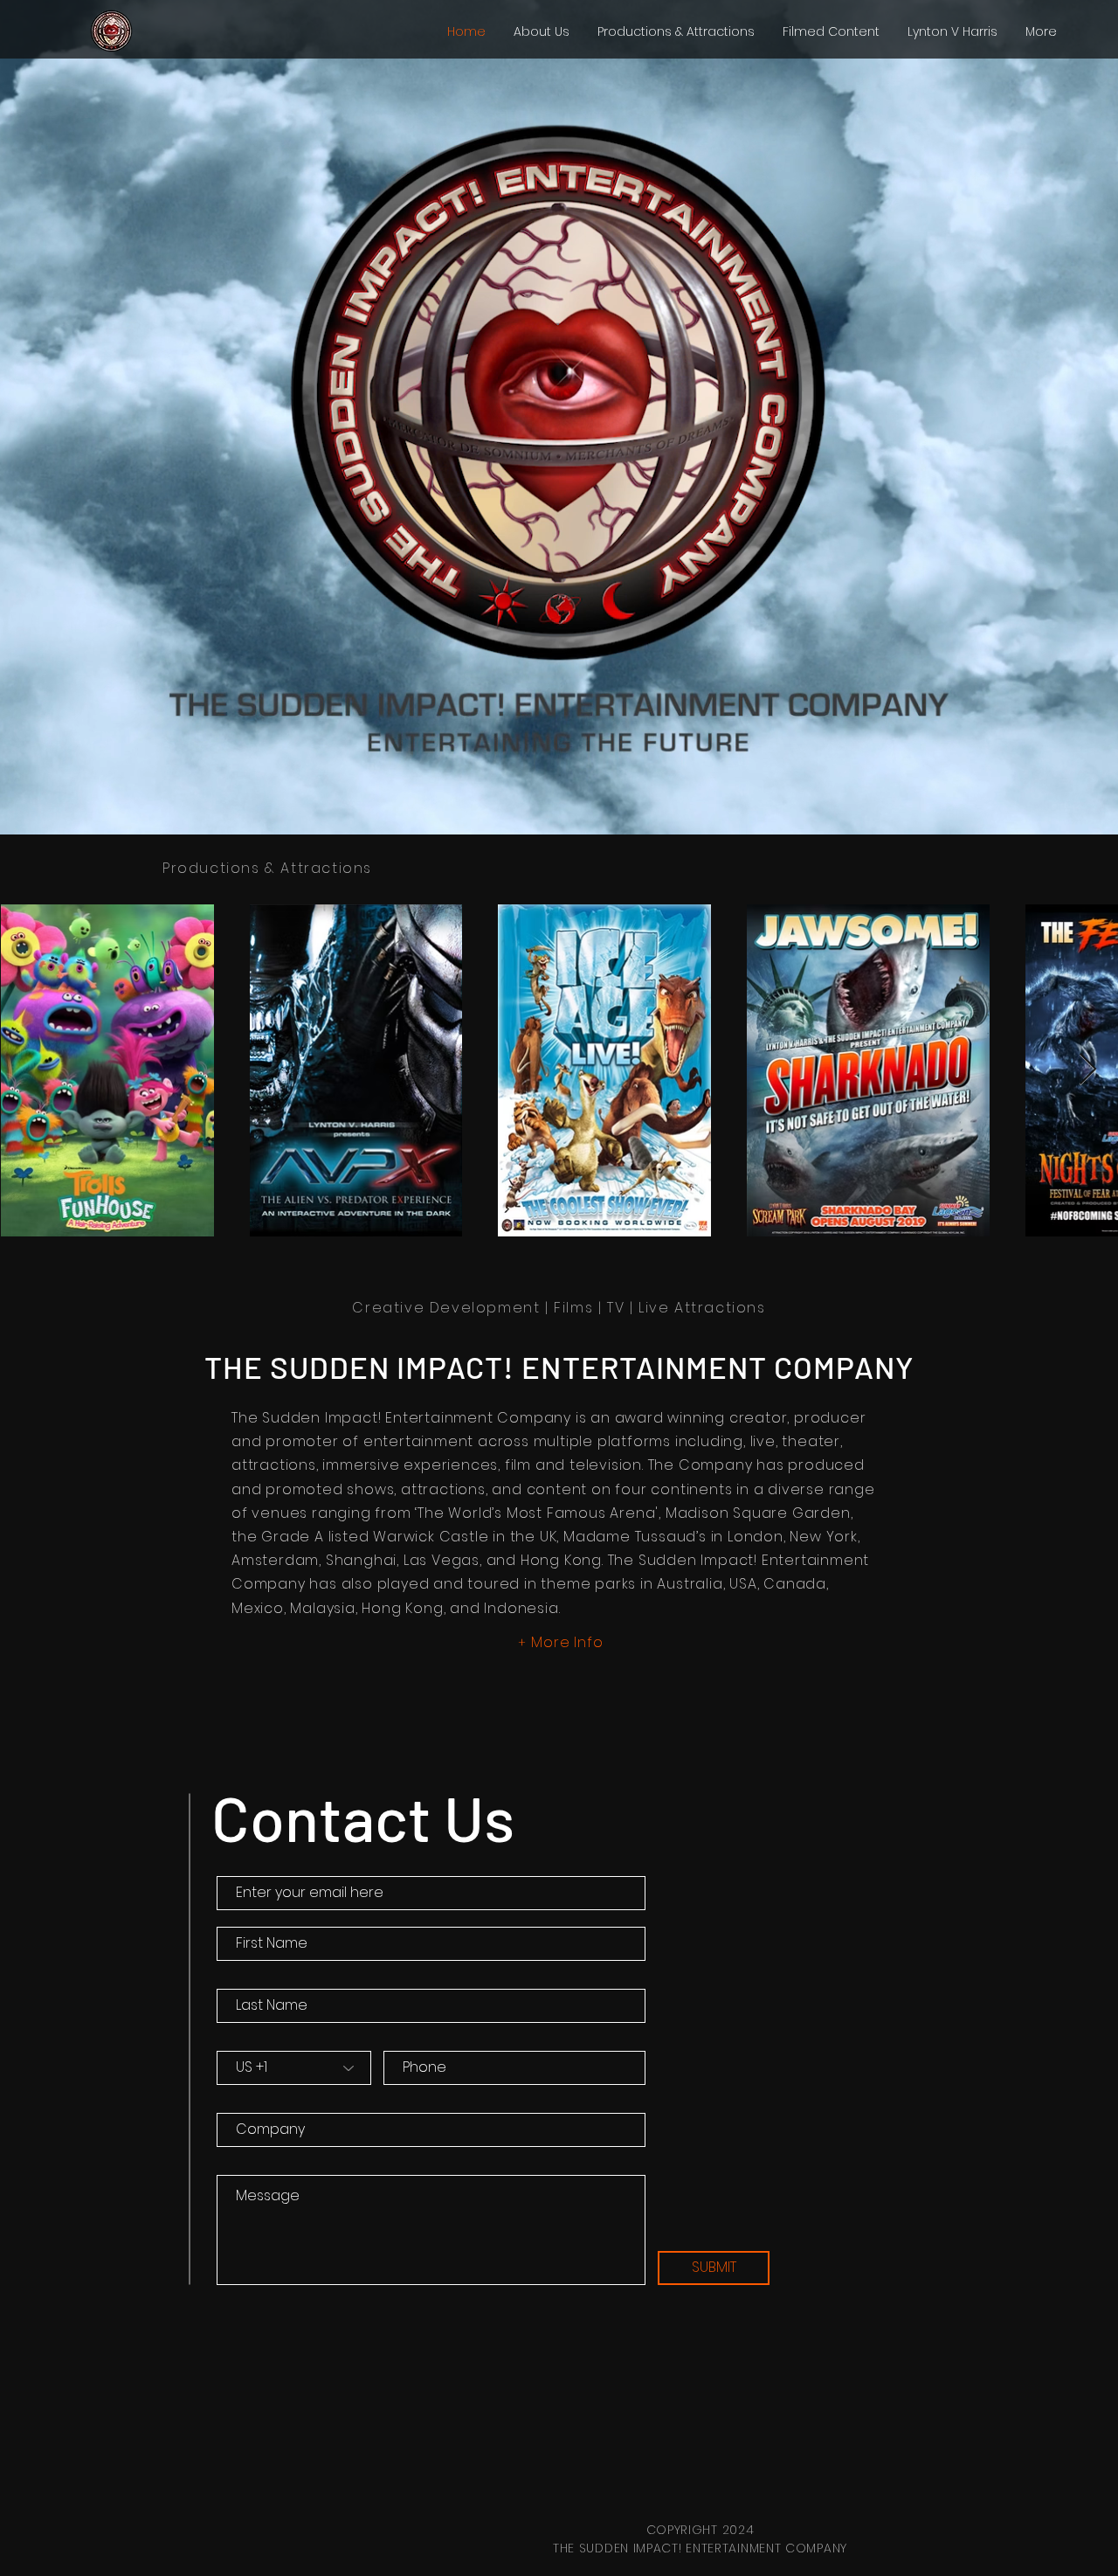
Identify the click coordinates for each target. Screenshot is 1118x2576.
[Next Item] (1088, 1070)
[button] (676, 31)
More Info (567, 1642)
